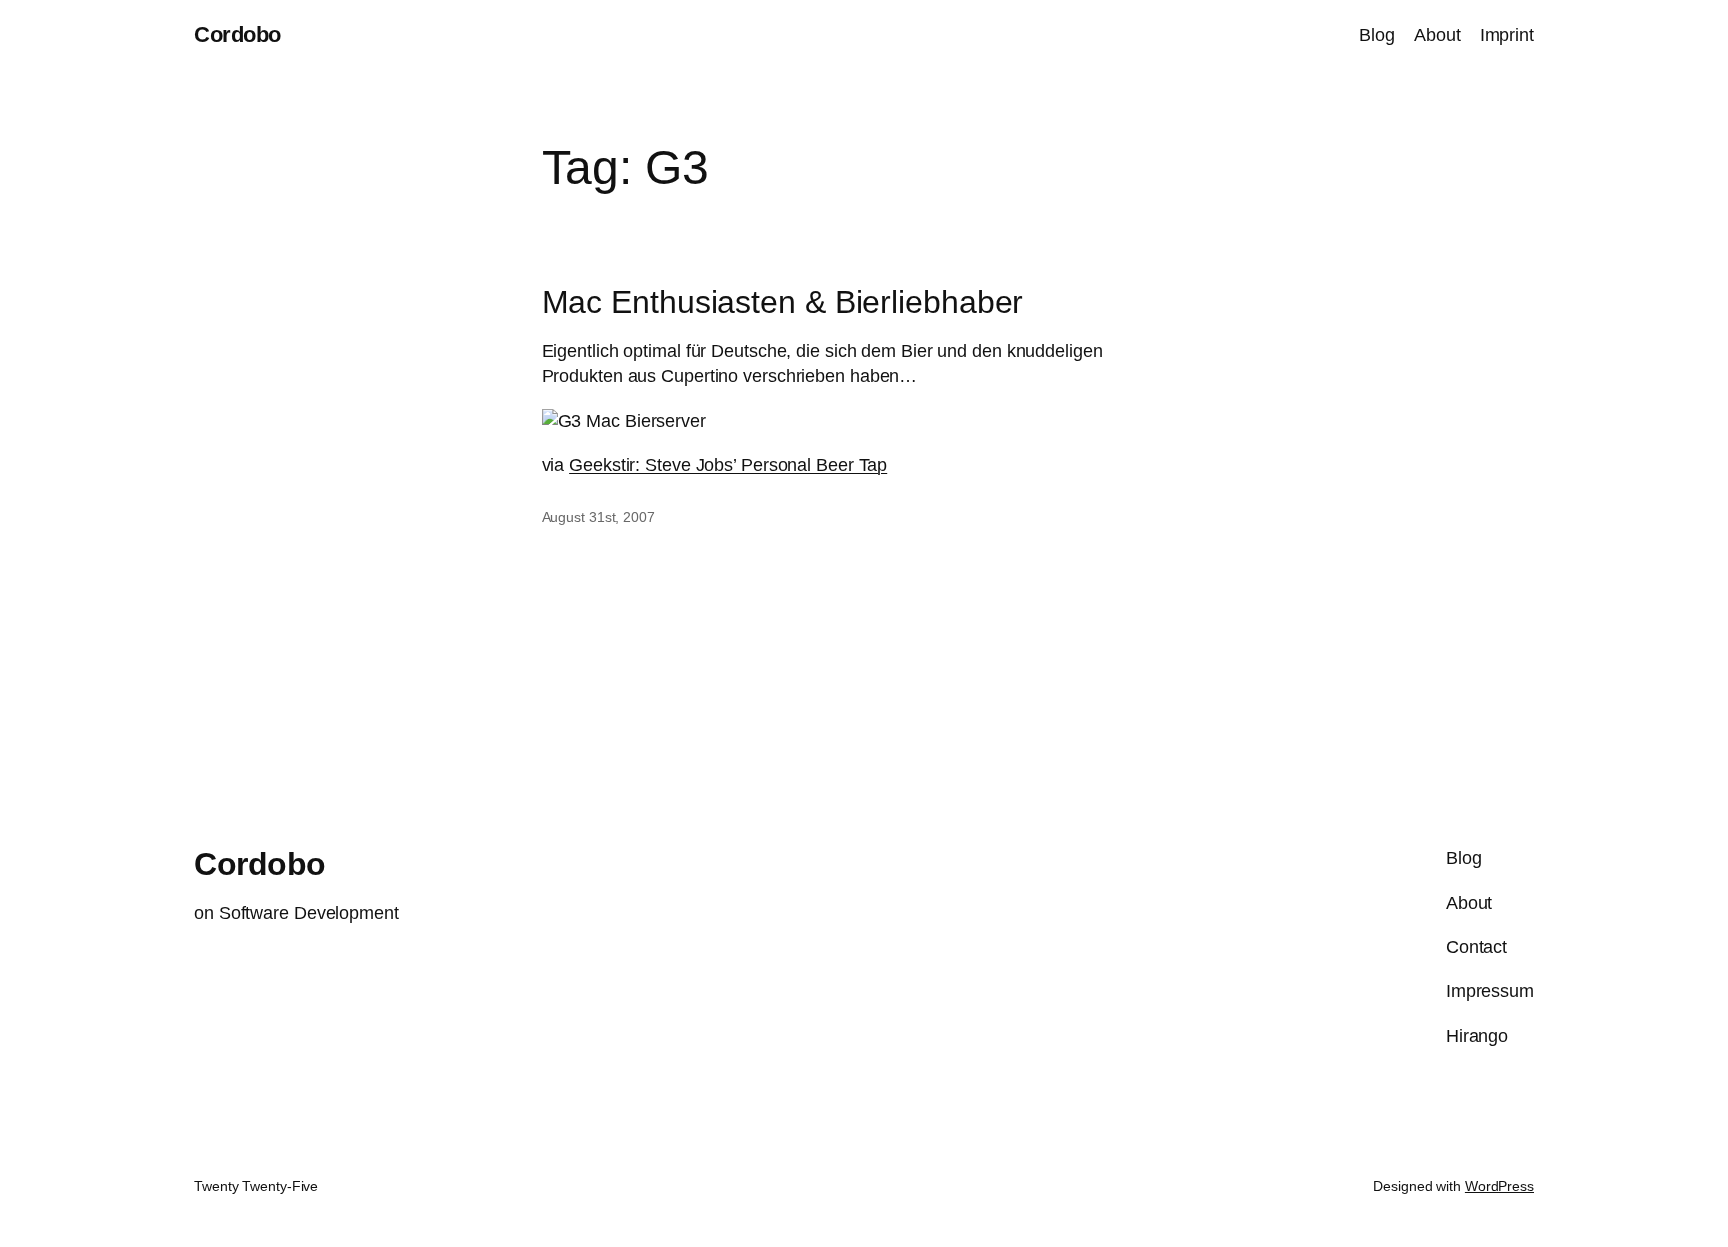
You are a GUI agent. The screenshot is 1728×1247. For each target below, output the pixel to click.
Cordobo (237, 34)
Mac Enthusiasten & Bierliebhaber (783, 302)
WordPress (1499, 1186)
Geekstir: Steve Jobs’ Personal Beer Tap (728, 465)
